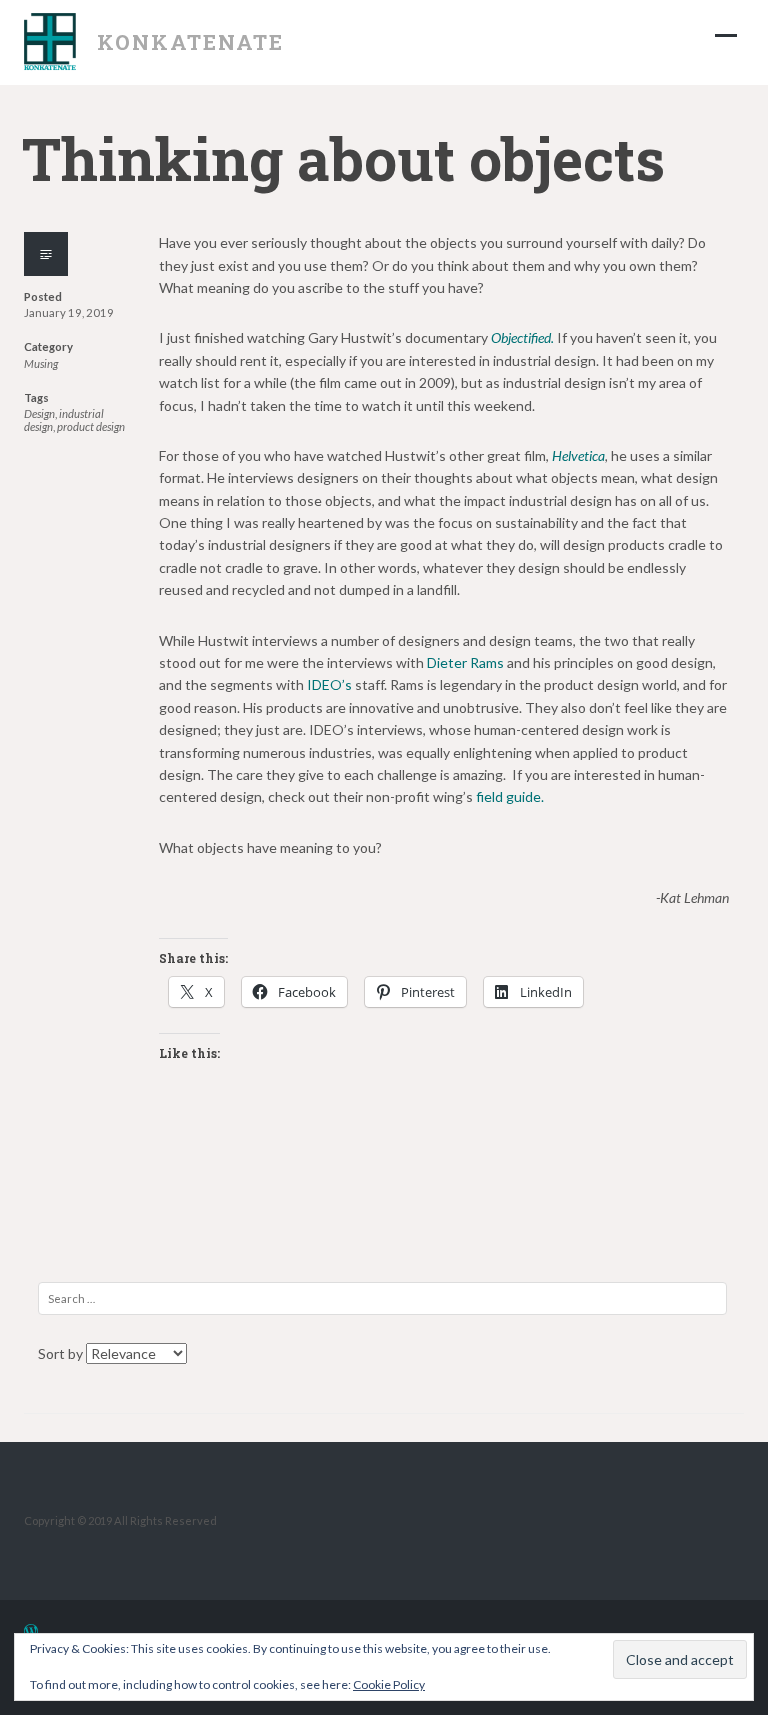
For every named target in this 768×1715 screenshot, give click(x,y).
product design (91, 426)
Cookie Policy (389, 1684)
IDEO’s (329, 684)
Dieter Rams (465, 662)
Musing (41, 363)
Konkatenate (191, 42)
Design (39, 413)
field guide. (510, 796)
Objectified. (522, 337)
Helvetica (578, 455)
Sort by (62, 1353)
